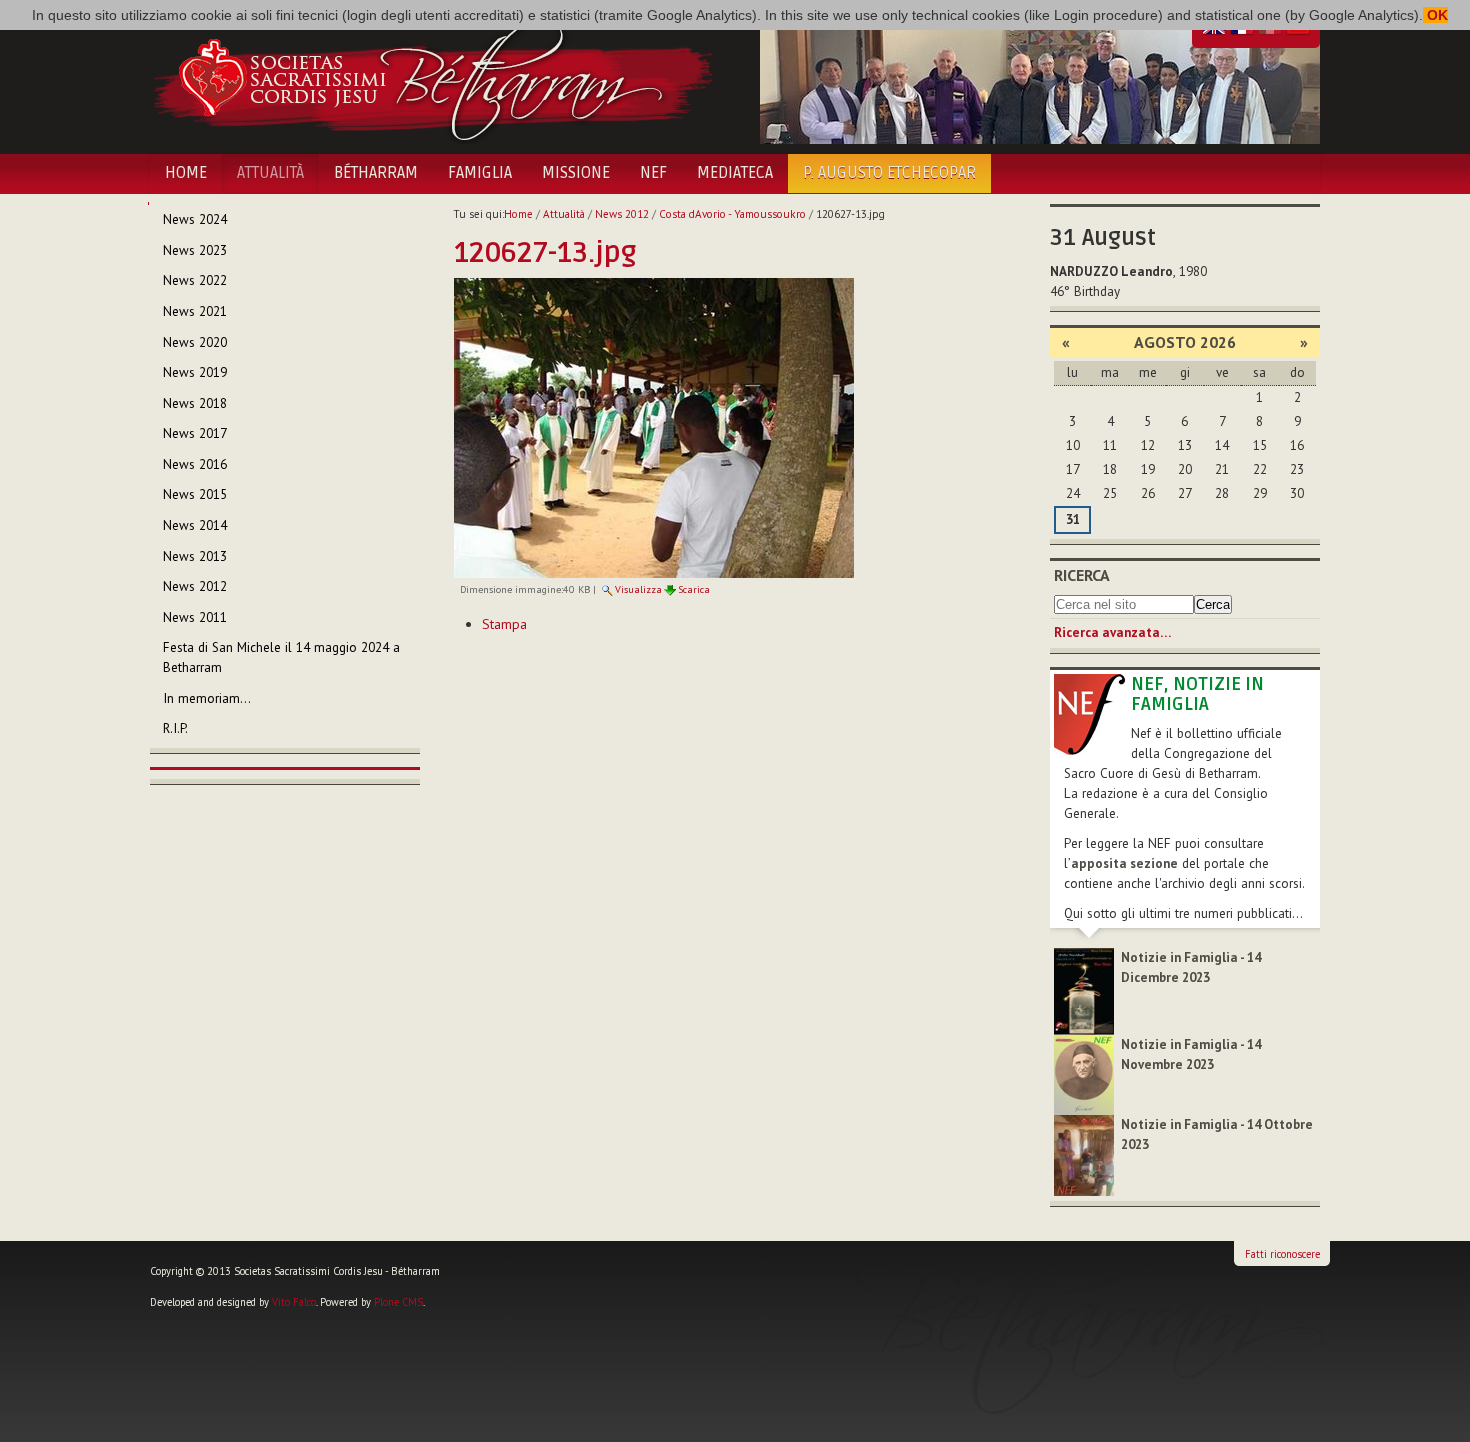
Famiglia (480, 173)
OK (1435, 15)
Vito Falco (294, 1302)
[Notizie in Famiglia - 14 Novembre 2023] (1084, 1073)
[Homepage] (432, 78)
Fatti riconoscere (1282, 1254)
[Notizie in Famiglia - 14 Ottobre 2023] (1084, 1154)
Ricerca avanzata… (1112, 632)
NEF (653, 173)
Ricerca (1082, 575)
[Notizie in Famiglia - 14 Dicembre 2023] (1084, 990)
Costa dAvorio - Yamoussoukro (732, 214)
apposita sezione (1124, 863)
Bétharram (376, 173)
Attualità (270, 173)
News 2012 (622, 214)
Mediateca (735, 173)
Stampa (504, 624)
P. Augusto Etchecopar (889, 173)
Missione (576, 173)
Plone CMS (398, 1302)
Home (186, 173)
